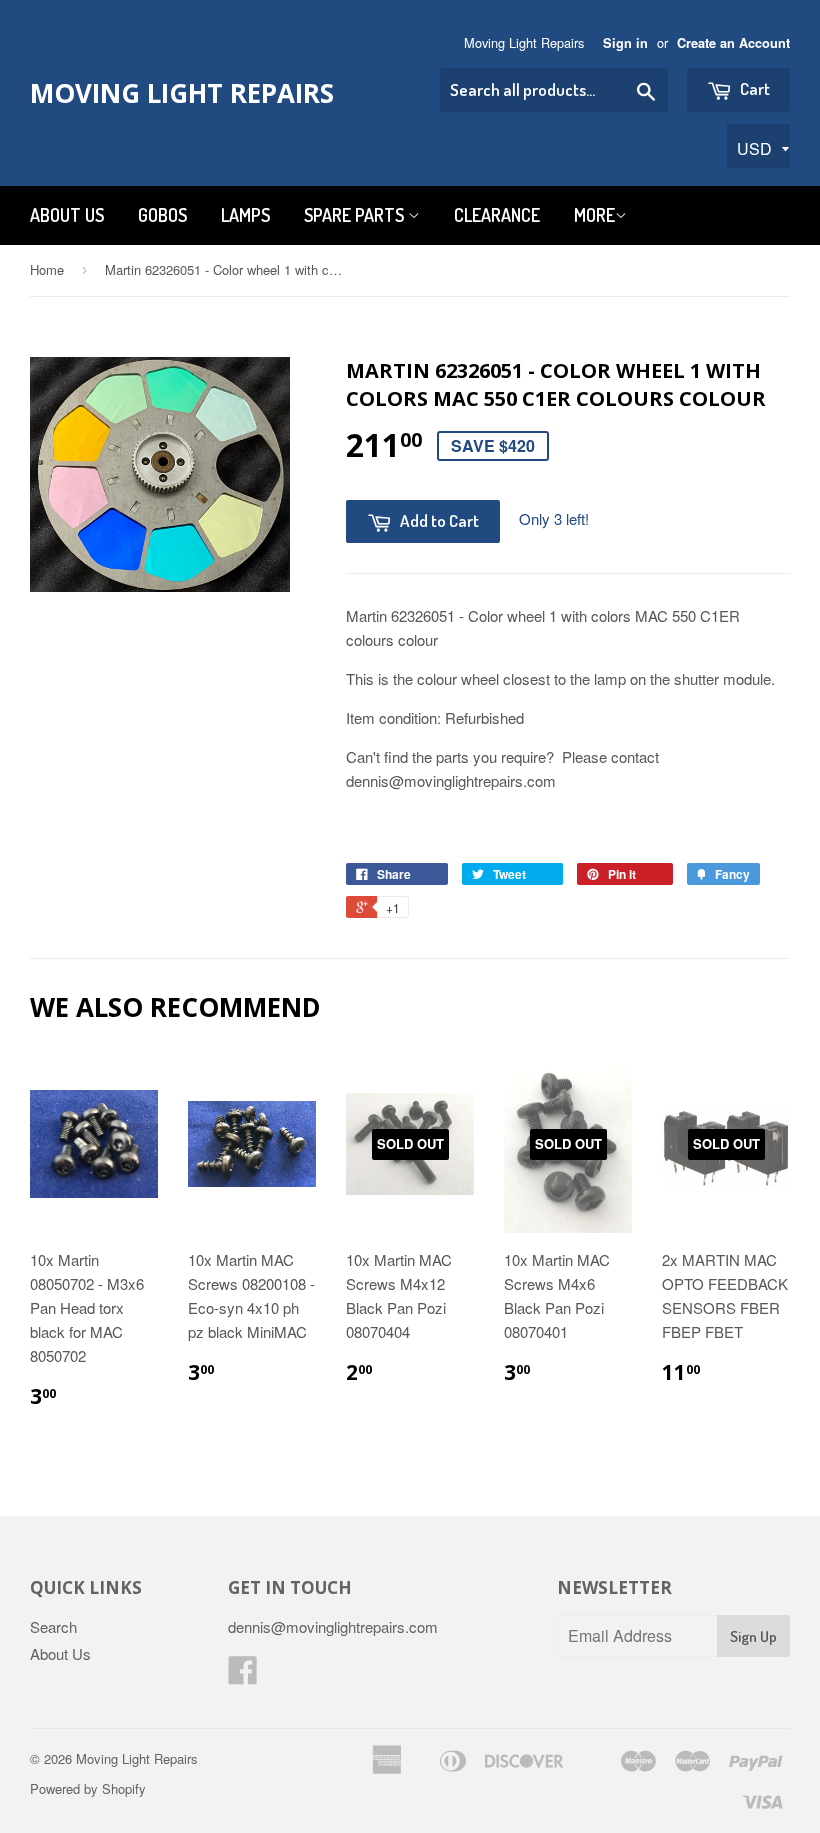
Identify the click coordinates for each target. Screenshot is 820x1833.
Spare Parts (356, 215)
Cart (753, 88)
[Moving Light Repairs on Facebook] (243, 1675)
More (594, 215)
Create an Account (733, 43)
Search (53, 1626)
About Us (67, 215)
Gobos (162, 215)
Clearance (497, 215)
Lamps (245, 215)
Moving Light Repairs (182, 93)
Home (47, 269)
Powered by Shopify (88, 1788)
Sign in (625, 43)
